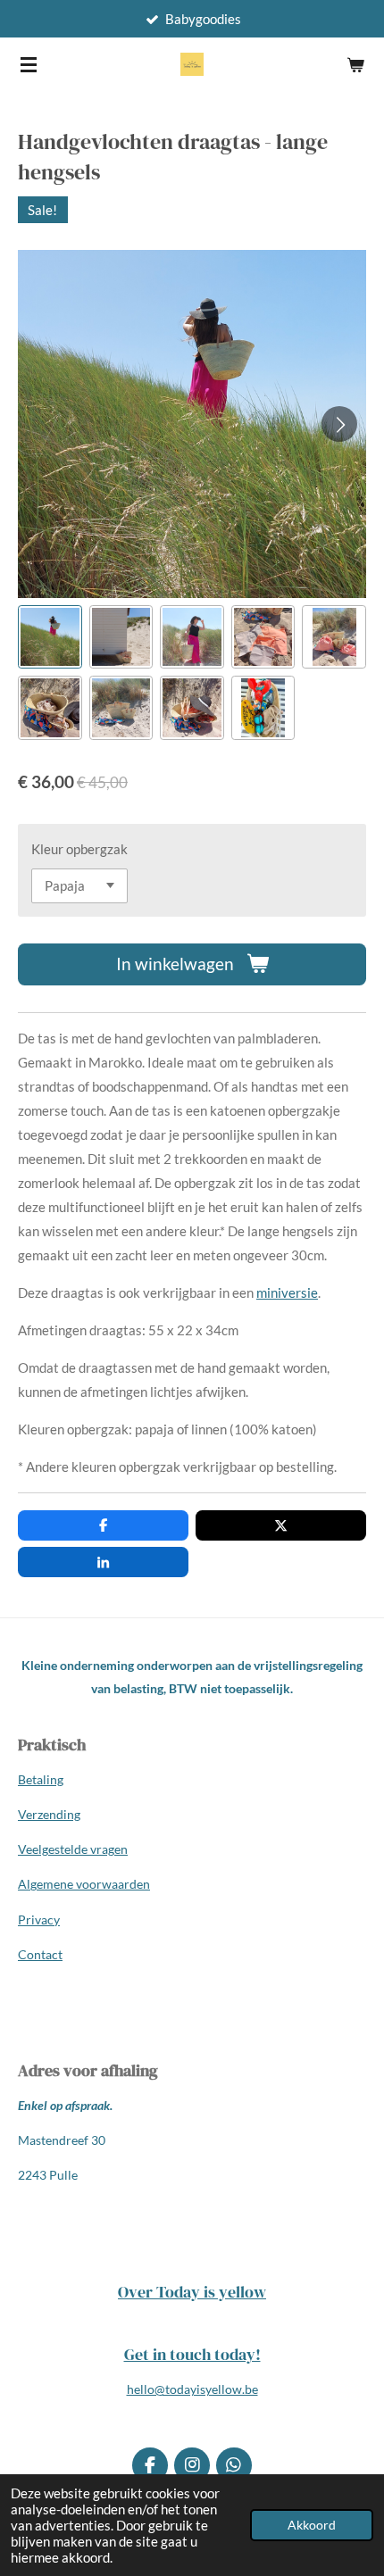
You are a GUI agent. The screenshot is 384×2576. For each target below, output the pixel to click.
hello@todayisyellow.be (192, 2389)
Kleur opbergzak (79, 849)
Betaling (41, 1779)
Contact (40, 1954)
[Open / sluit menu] (29, 64)
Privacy (39, 1920)
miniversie (287, 1292)
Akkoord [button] (312, 2525)
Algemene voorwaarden (84, 1884)
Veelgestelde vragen (73, 1849)
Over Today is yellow (192, 2292)
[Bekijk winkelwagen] (355, 64)
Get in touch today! (192, 2354)
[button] (50, 637)
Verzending (49, 1814)
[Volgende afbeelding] (339, 424)
